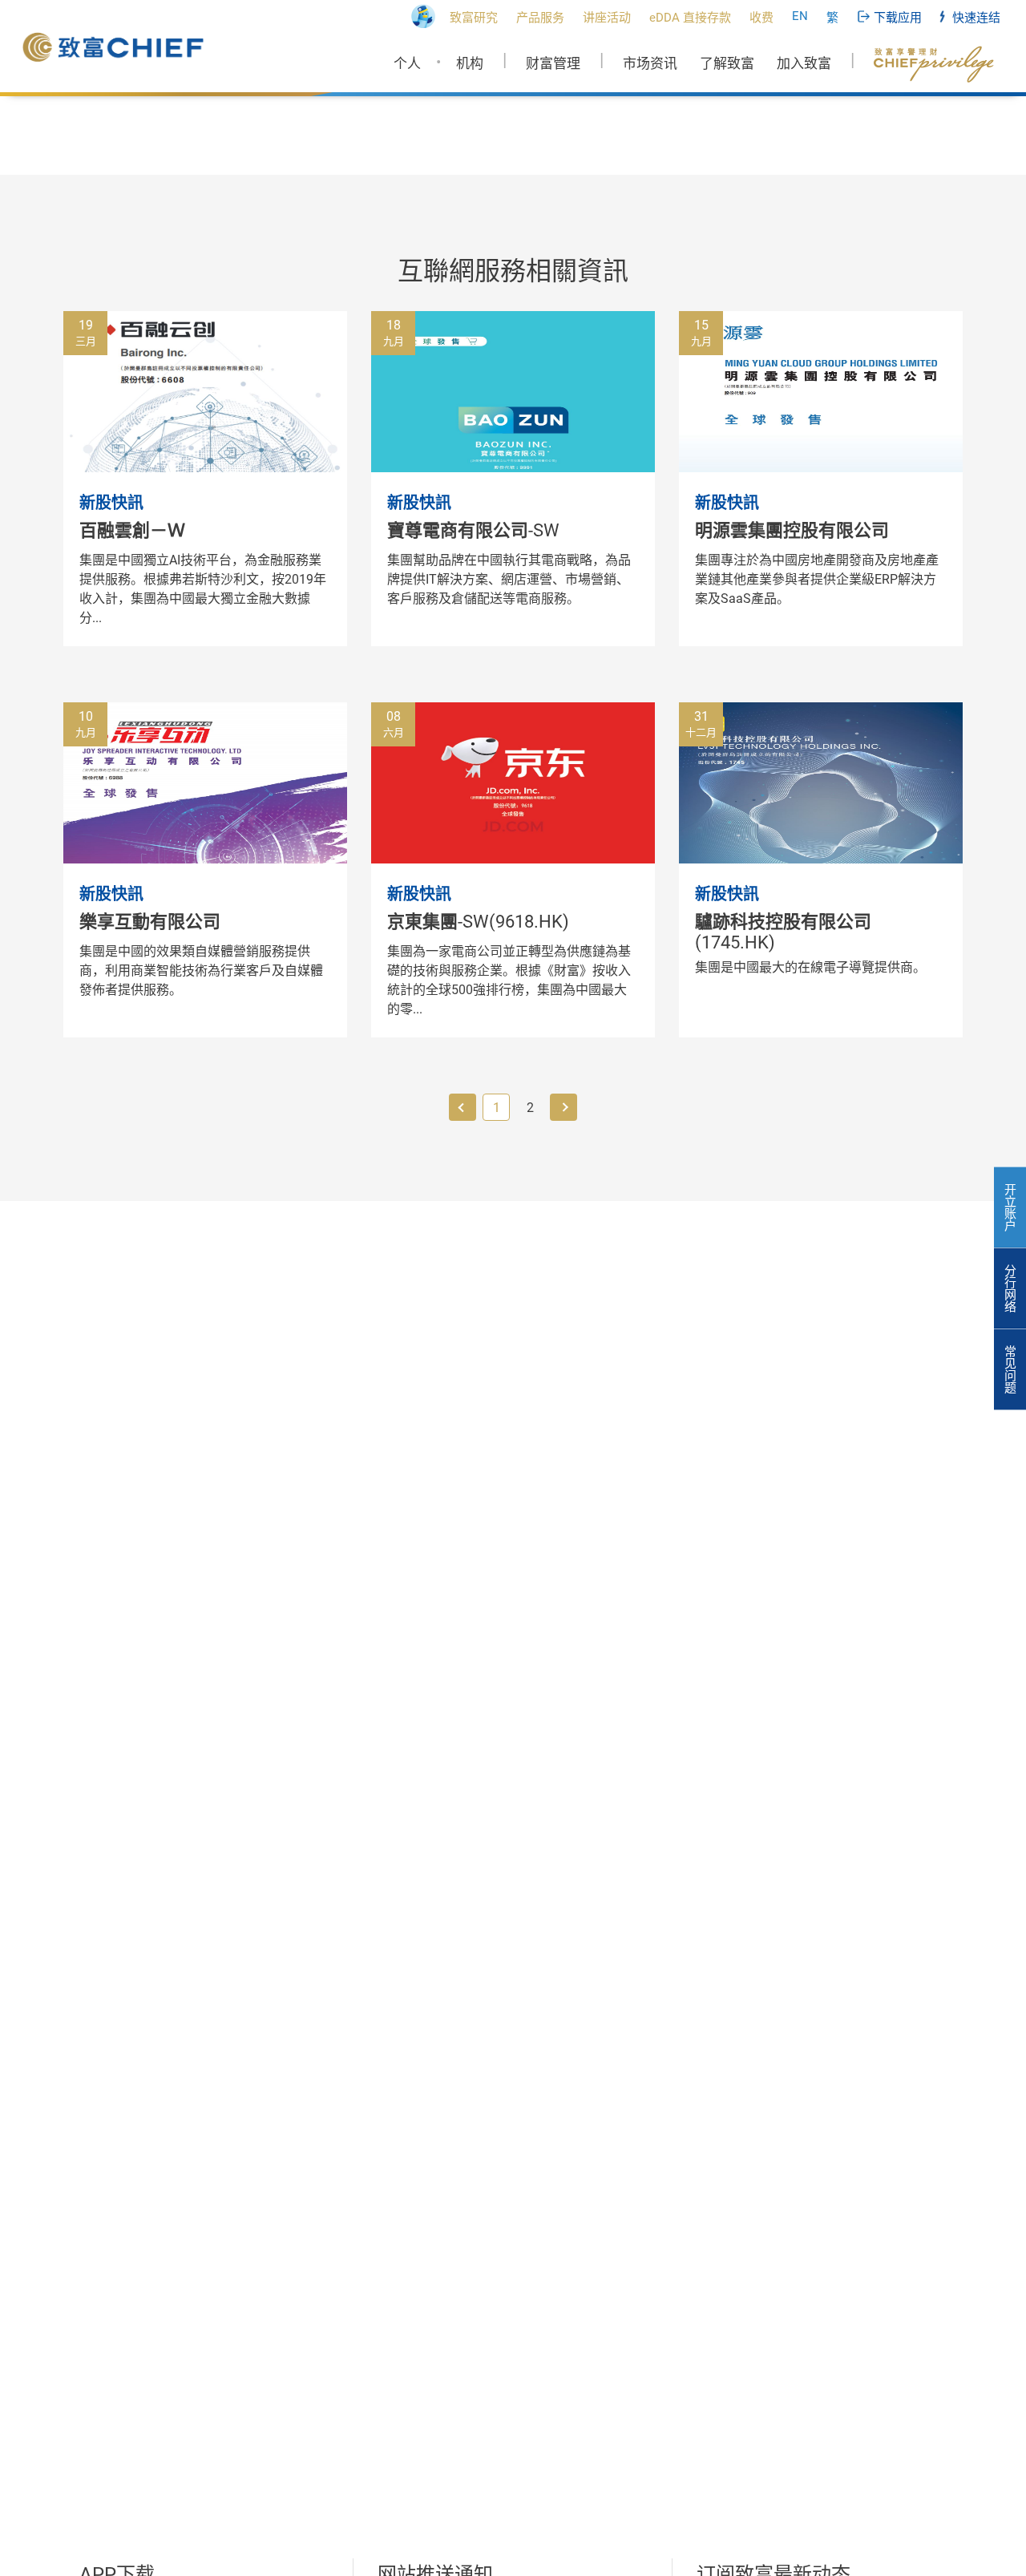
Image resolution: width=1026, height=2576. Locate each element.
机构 (470, 63)
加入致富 (804, 63)
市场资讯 (650, 63)
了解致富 (727, 63)
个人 (407, 63)
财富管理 (553, 63)
